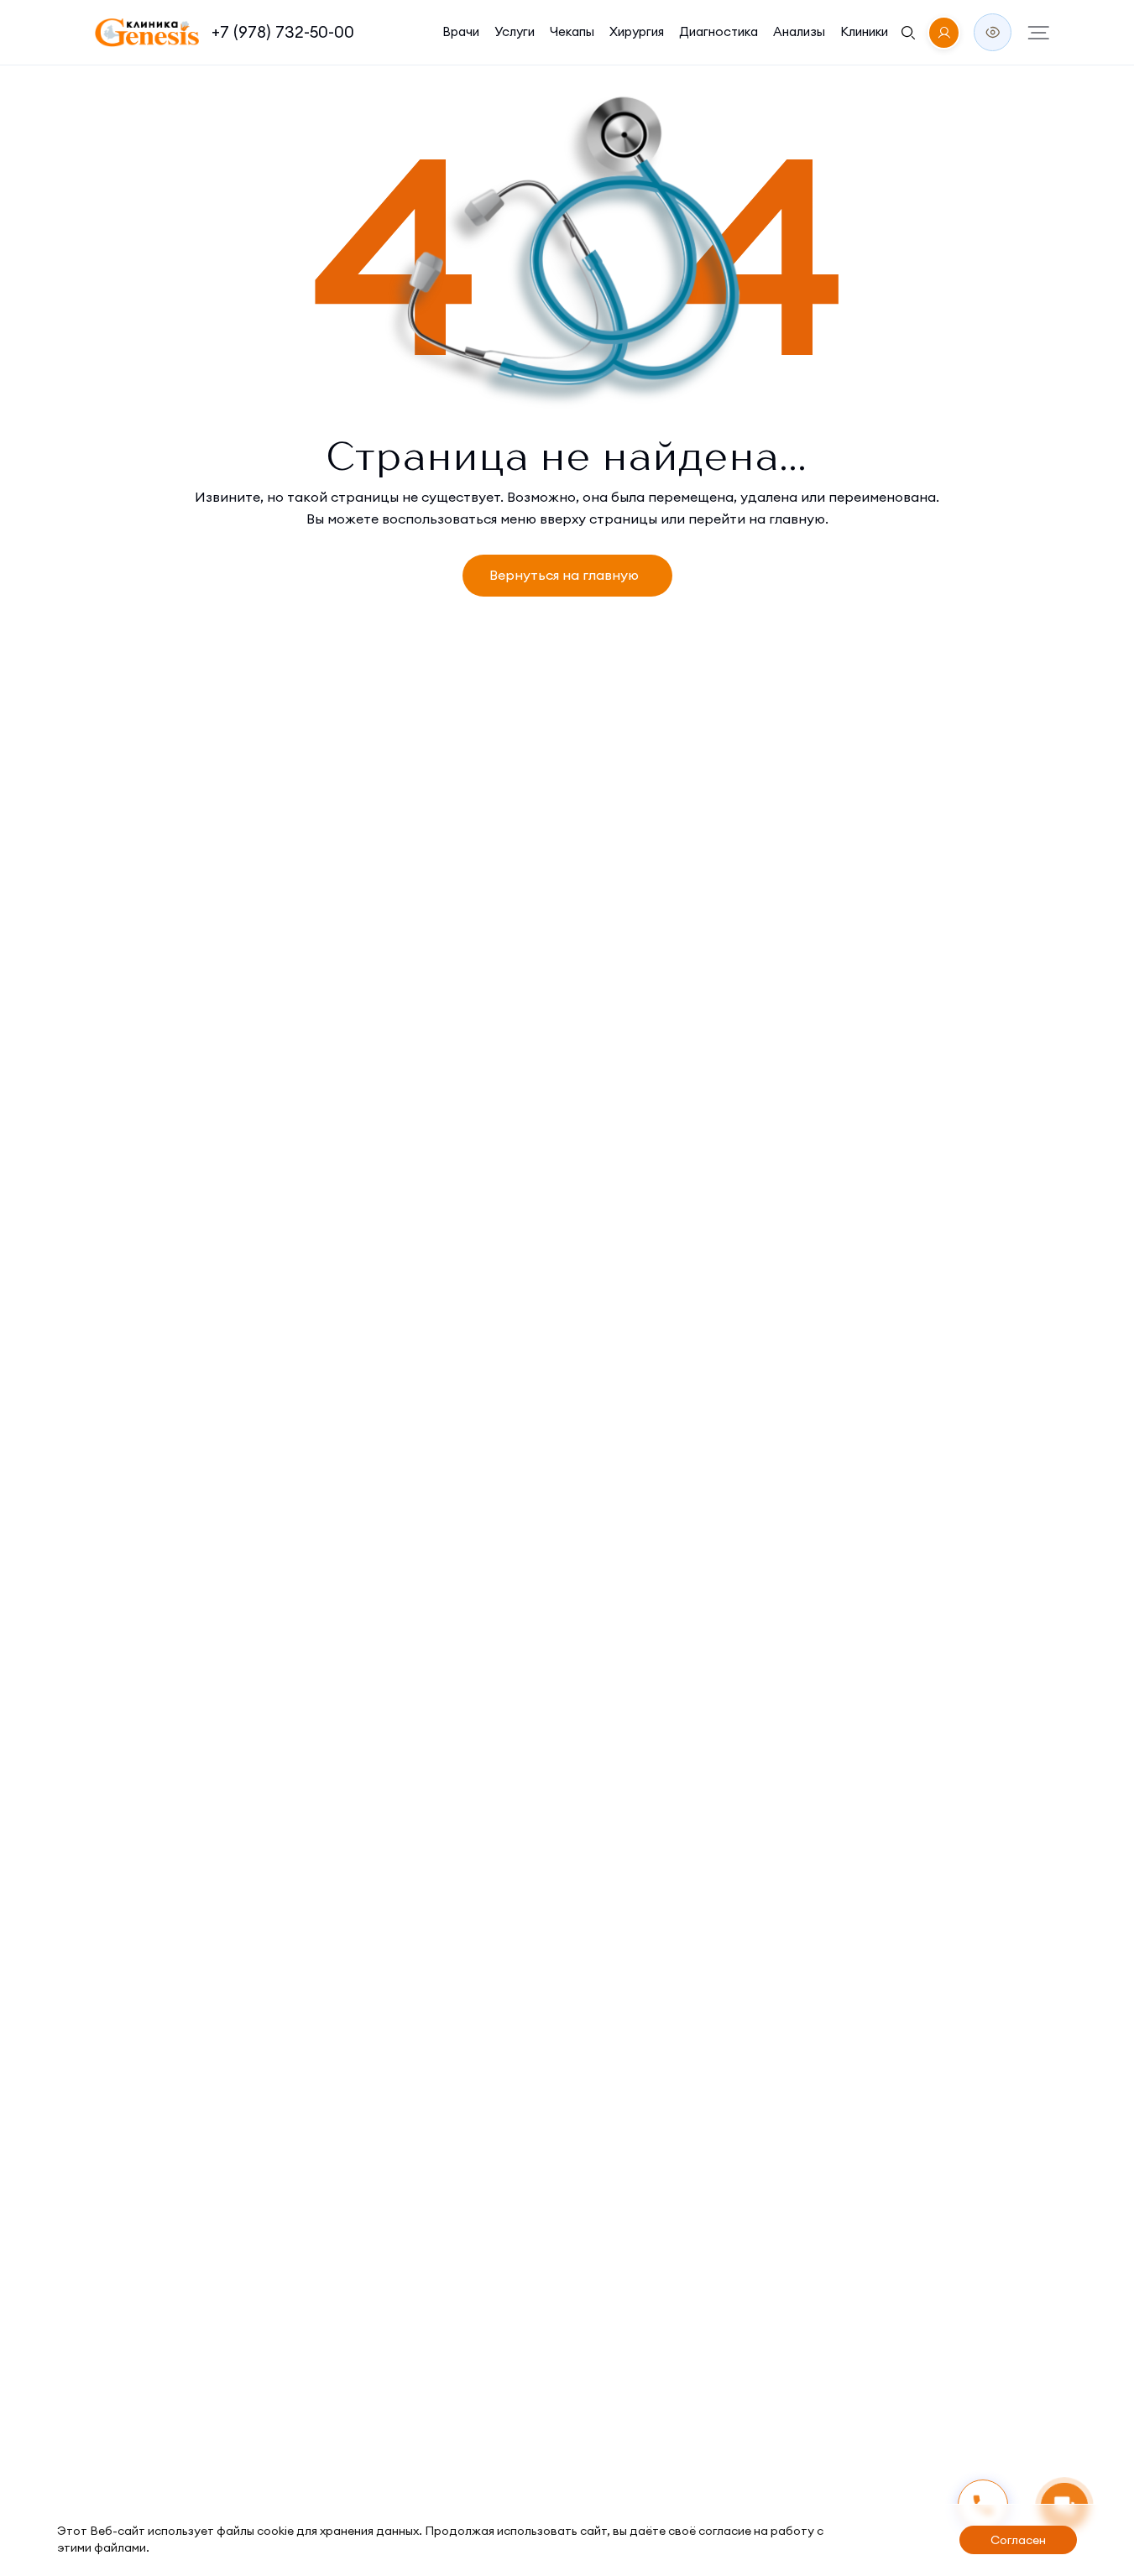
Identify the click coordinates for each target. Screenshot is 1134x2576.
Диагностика (719, 31)
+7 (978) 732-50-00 (283, 32)
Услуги (515, 31)
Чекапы (572, 31)
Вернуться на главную (564, 575)
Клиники (864, 31)
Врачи (461, 31)
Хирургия (637, 31)
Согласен (1018, 2540)
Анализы (799, 31)
